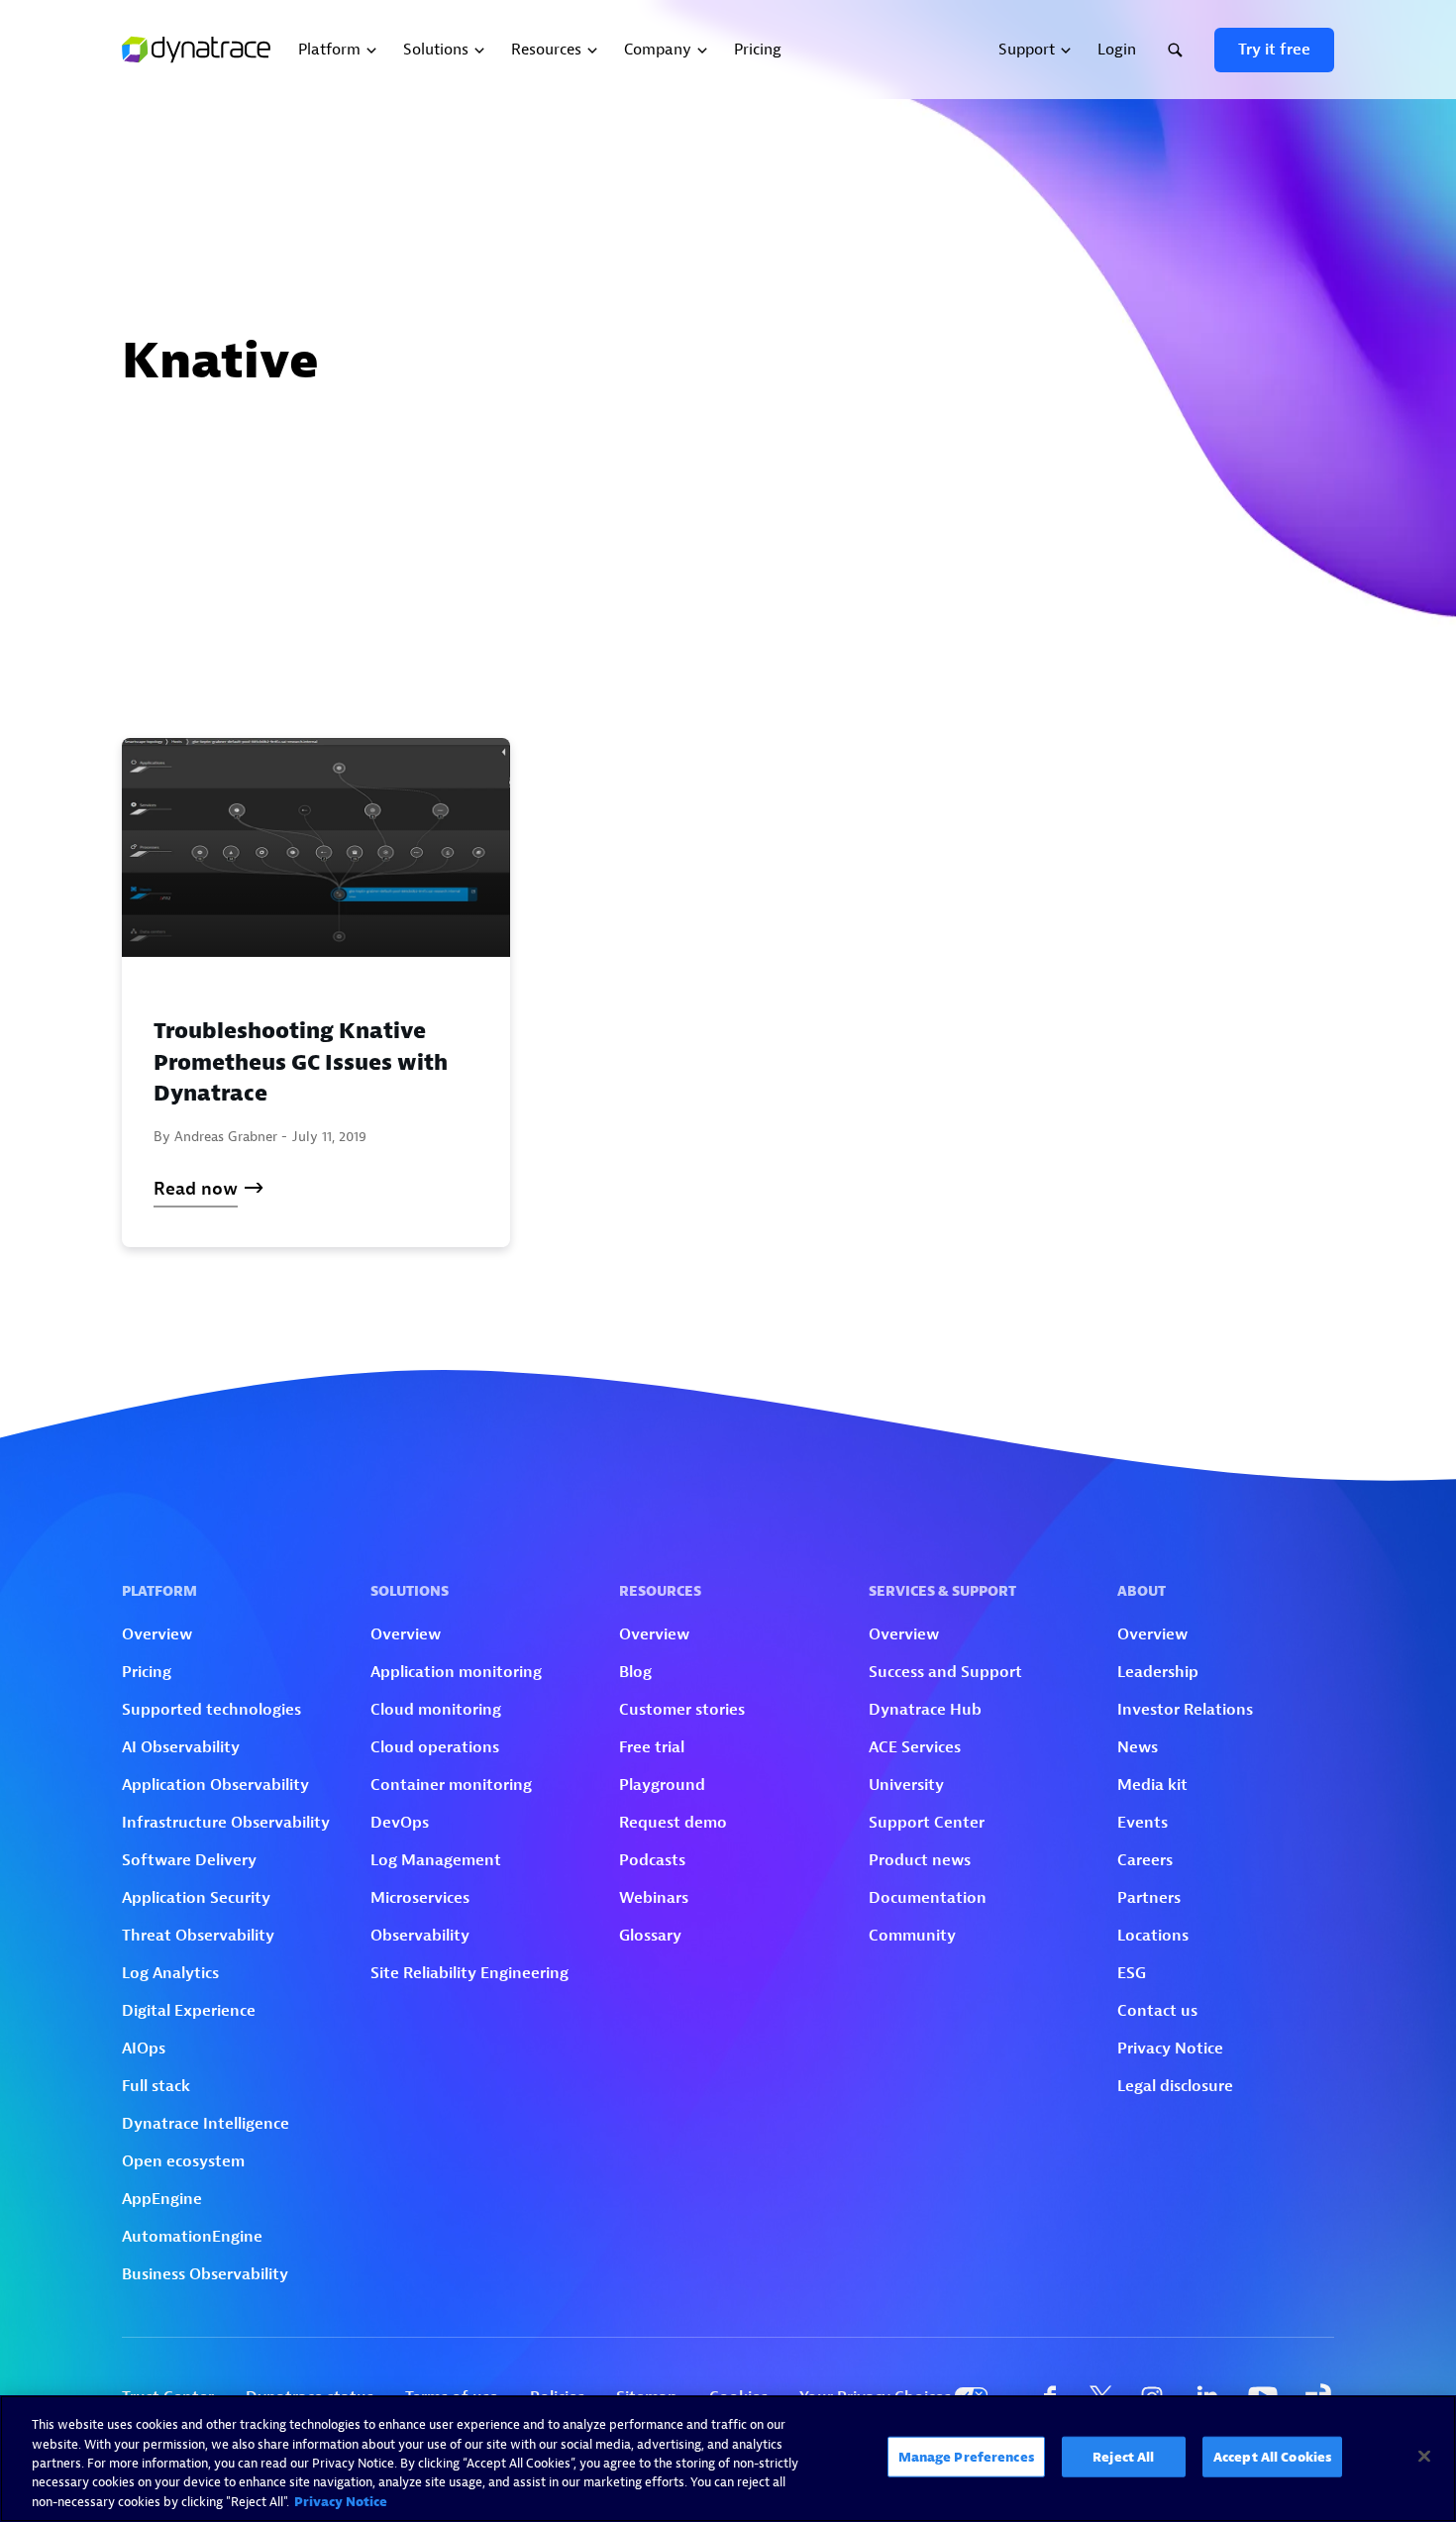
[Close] (1424, 2457)
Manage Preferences (966, 2457)
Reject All (1123, 2457)
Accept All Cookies (1272, 2457)
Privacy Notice (341, 2502)
